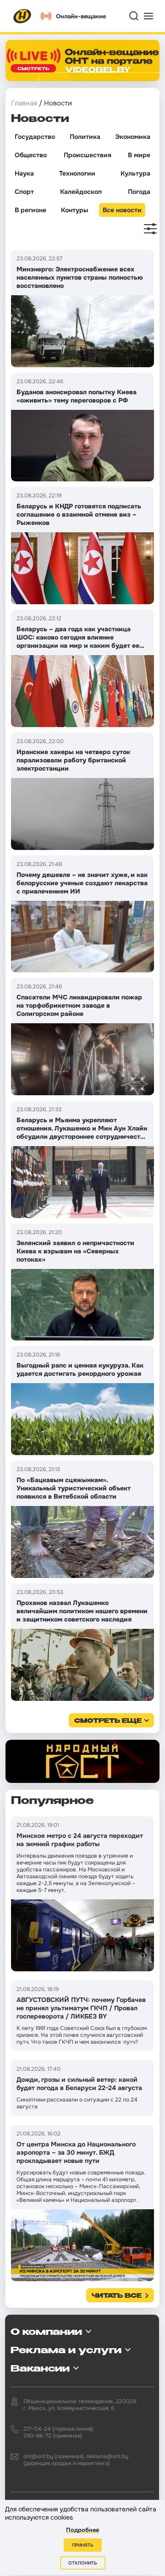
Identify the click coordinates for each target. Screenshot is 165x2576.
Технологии (77, 173)
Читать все (117, 2296)
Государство (35, 137)
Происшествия (88, 155)
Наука (24, 173)
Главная (24, 103)
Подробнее (82, 2530)
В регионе (30, 210)
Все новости (122, 210)
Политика (85, 137)
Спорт (24, 192)
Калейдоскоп (81, 192)
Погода (139, 192)
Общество (31, 155)
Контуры (74, 210)
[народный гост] (82, 1762)
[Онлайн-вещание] (82, 61)
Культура (135, 173)
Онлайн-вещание (81, 16)
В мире (139, 155)
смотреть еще (108, 1721)
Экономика (133, 137)
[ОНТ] (22, 16)
